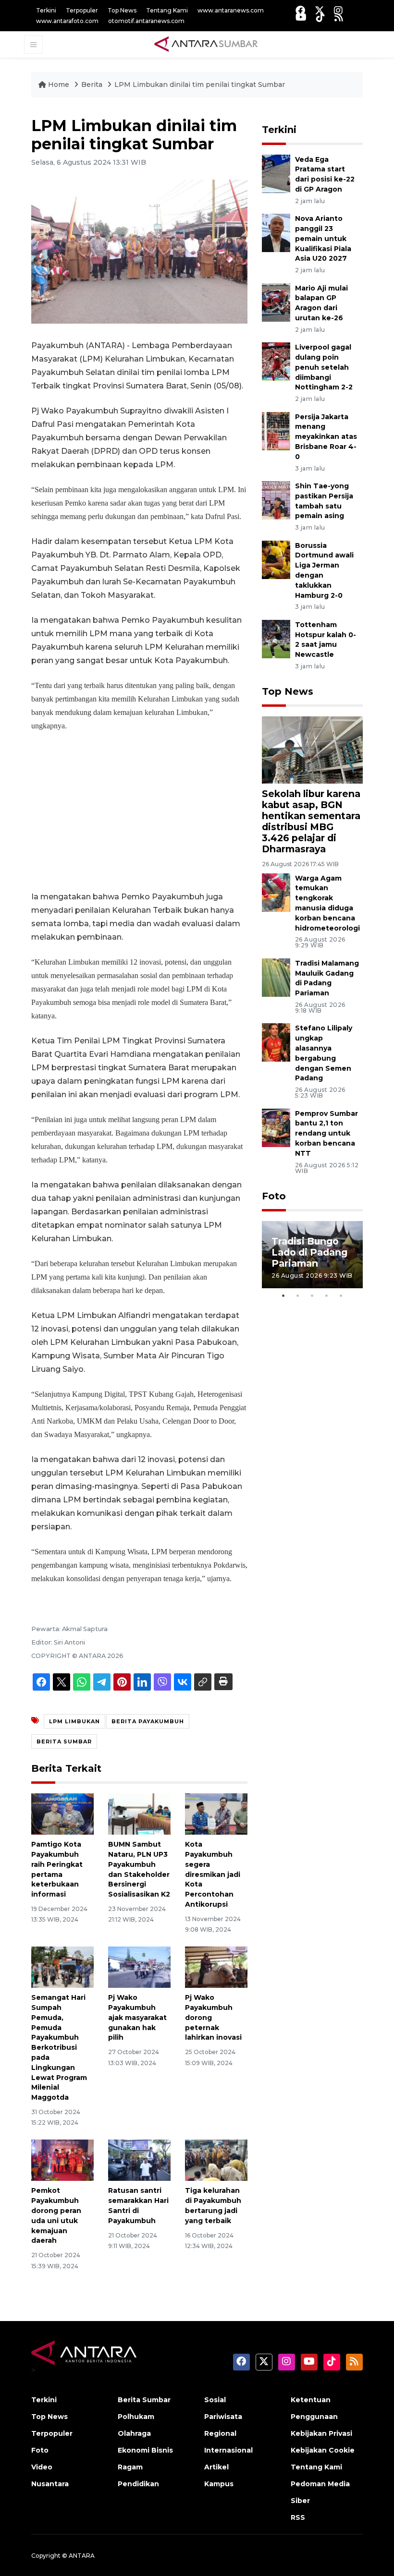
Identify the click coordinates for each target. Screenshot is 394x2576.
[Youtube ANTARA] (301, 17)
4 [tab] (327, 1295)
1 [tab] (283, 1295)
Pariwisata (223, 2417)
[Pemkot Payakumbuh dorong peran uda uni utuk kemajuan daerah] (62, 2159)
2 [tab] (298, 1295)
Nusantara (50, 2484)
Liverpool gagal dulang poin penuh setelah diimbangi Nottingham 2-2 (324, 367)
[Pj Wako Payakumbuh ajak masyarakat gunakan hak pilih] (139, 1966)
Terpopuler (82, 10)
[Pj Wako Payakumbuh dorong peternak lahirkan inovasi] (216, 1966)
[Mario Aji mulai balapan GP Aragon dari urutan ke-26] (276, 302)
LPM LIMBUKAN (74, 1721)
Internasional (228, 2450)
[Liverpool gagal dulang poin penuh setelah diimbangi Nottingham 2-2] (276, 361)
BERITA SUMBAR (64, 1742)
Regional (220, 2433)
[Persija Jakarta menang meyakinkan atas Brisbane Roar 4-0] (276, 430)
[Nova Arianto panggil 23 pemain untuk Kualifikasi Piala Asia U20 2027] (276, 232)
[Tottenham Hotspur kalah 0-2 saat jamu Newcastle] (276, 638)
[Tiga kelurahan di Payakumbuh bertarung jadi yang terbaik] (216, 2159)
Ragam (130, 2467)
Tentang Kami (167, 10)
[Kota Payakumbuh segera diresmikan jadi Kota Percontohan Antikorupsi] (216, 1813)
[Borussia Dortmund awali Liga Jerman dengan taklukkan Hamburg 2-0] (276, 559)
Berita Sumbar (144, 2400)
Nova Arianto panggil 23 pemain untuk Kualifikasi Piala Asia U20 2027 (323, 238)
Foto (274, 1196)
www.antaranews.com (231, 10)
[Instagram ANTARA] (338, 10)
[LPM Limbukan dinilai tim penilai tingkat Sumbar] (312, 749)
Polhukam (136, 2417)
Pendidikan (138, 2484)
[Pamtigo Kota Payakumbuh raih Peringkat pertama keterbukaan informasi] (62, 1813)
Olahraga (134, 2433)
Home (59, 85)
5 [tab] (341, 1295)
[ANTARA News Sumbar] (206, 44)
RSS (298, 2517)
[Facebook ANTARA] (300, 10)
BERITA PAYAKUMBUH (148, 1721)
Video (42, 2467)
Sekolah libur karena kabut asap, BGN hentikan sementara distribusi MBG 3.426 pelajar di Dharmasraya (311, 821)
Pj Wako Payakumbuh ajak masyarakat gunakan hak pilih (137, 2017)
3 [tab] (312, 1295)
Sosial (215, 2400)
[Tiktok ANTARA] (320, 17)
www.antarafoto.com (67, 21)
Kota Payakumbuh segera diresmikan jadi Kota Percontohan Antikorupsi (213, 1874)
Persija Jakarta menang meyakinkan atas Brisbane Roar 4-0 (326, 437)
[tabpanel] (312, 1255)
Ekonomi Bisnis (145, 2450)
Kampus (219, 2484)
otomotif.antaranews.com (146, 21)
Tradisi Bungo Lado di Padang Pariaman (309, 1252)
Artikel (216, 2467)
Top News (122, 10)
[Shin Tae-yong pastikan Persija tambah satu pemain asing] (276, 500)
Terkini (46, 10)
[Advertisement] (139, 811)
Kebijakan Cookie (323, 2450)
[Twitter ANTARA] (320, 10)
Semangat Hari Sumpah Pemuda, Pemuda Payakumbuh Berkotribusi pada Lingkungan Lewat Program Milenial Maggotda (59, 2047)
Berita (93, 85)
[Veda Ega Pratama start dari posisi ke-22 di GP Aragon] (276, 173)
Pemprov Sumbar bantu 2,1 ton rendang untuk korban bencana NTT (326, 1133)
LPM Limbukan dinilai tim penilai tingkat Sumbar (200, 85)
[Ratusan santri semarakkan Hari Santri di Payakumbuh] (139, 2159)
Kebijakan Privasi (321, 2433)
